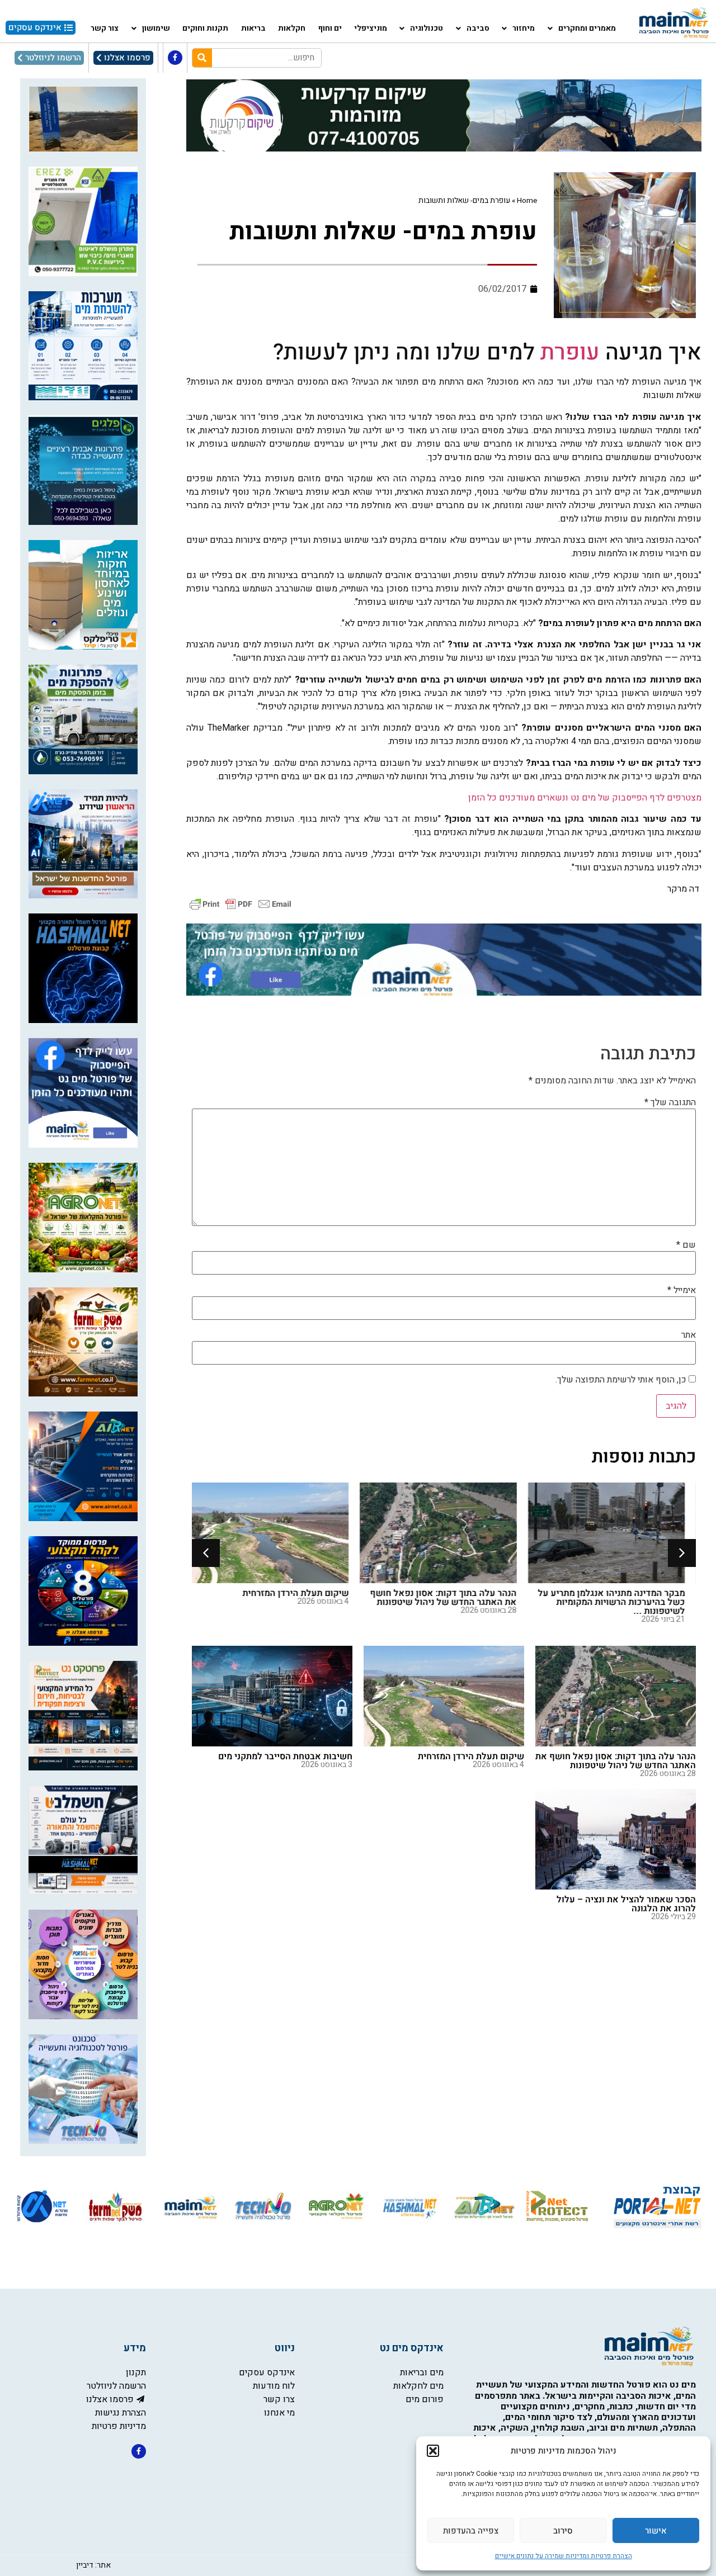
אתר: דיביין (93, 2565)
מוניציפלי (371, 28)
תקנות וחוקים (205, 28)
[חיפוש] (202, 58)
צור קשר (105, 28)
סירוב (563, 2531)
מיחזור (524, 28)
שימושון (156, 28)
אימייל (682, 1290)
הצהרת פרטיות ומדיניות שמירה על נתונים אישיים (564, 2556)
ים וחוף (330, 28)
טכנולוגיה (427, 28)
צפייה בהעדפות (471, 2531)
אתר (689, 1335)
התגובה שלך (670, 1102)
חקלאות (292, 28)
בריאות (253, 28)
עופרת (570, 352)
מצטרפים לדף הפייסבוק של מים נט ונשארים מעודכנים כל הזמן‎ (585, 798)
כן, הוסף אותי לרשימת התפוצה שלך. (622, 1380)
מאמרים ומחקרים (587, 28)
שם (686, 1245)
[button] (433, 2451)
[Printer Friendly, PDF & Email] (241, 904)
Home (527, 201)
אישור (656, 2531)
